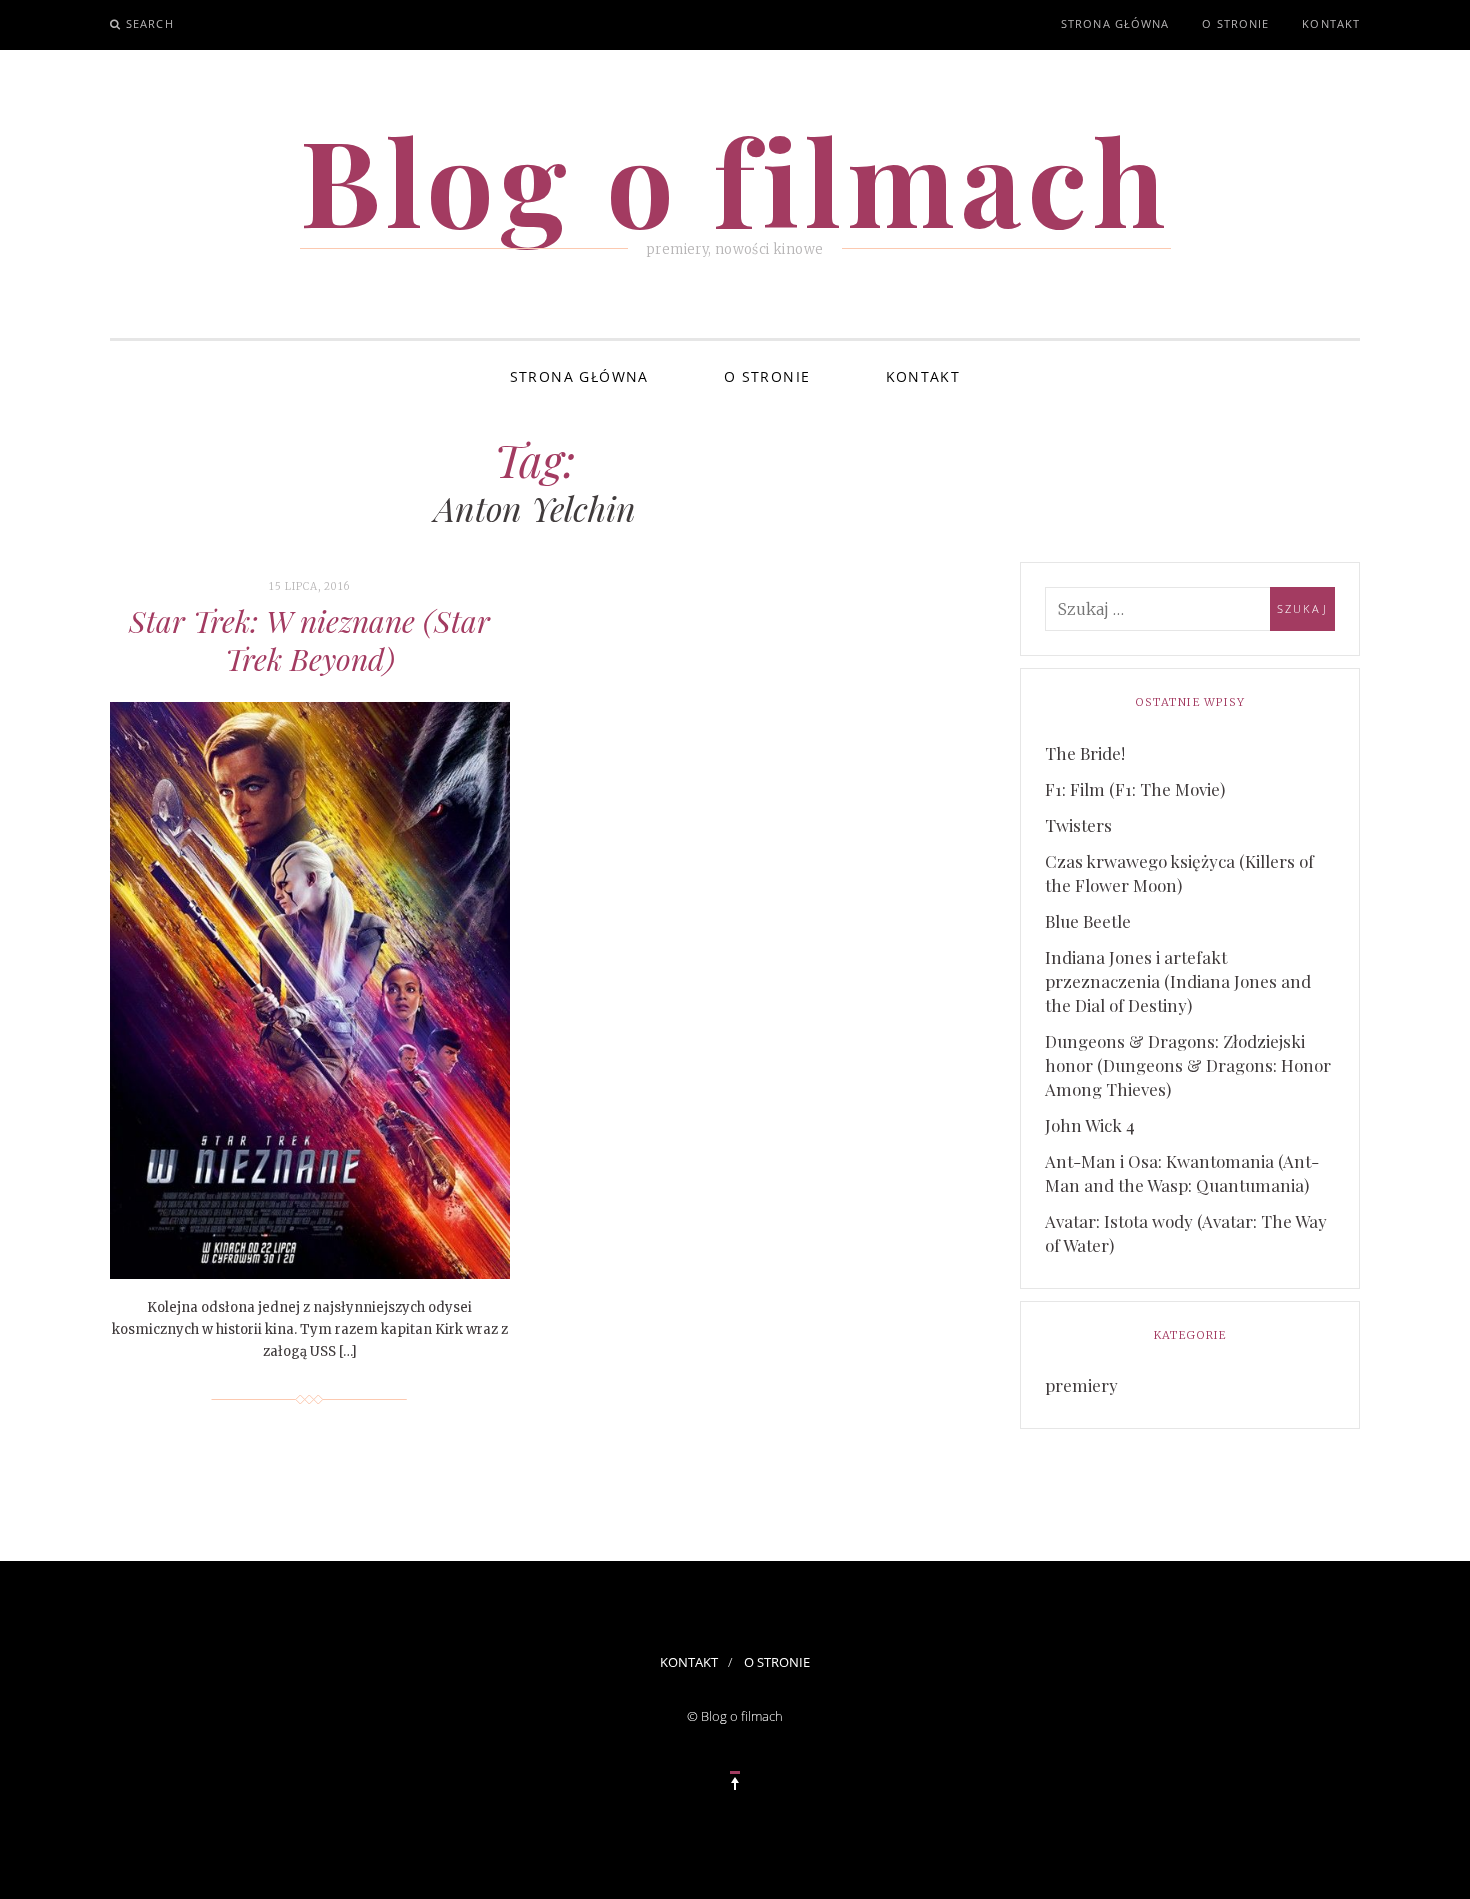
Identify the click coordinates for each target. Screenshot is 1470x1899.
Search (150, 23)
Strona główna (1115, 23)
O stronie (1235, 23)
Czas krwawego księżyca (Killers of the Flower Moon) (1179, 873)
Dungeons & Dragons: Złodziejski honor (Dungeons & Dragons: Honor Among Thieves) (1188, 1065)
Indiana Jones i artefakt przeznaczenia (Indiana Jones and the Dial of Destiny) (1178, 981)
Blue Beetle (1088, 921)
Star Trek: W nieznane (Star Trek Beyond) (309, 640)
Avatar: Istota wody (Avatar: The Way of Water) (1186, 1233)
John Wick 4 (1090, 1125)
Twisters (1078, 825)
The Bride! (1085, 753)
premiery (1081, 1385)
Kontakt (1331, 23)
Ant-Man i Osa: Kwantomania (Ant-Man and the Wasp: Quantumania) (1182, 1173)
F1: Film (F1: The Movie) (1135, 789)
